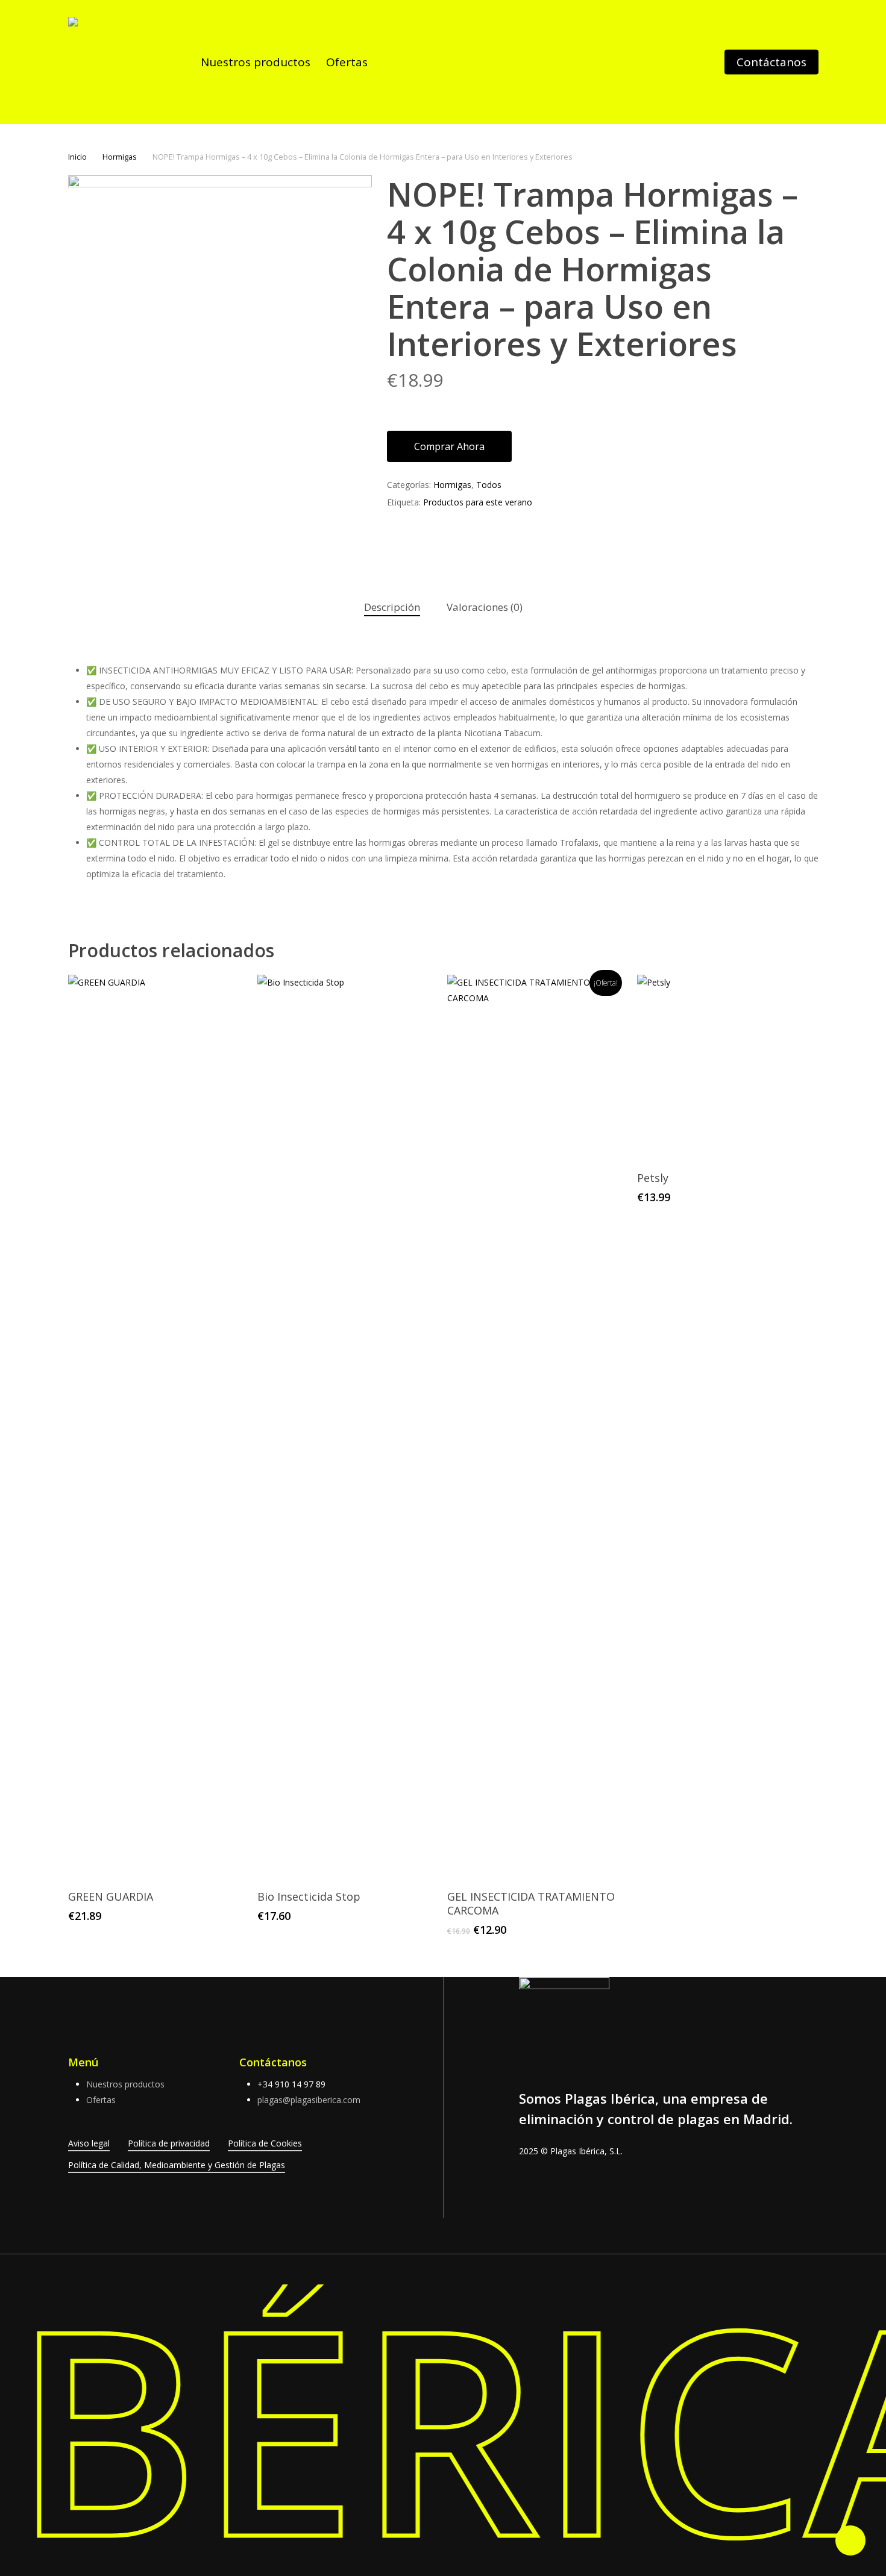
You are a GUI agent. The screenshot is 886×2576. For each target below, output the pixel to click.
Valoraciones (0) (485, 607)
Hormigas (120, 157)
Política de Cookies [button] (265, 2143)
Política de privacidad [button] (169, 2143)
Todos (489, 485)
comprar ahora (449, 446)
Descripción (392, 607)
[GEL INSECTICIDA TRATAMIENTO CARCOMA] (537, 1427)
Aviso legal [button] (89, 2143)
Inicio (77, 157)
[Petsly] (727, 1067)
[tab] (392, 608)
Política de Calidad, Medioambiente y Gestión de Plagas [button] (177, 2165)
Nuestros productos (125, 2084)
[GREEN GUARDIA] (158, 1427)
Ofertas (101, 2100)
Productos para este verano (478, 502)
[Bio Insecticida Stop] (347, 1427)
